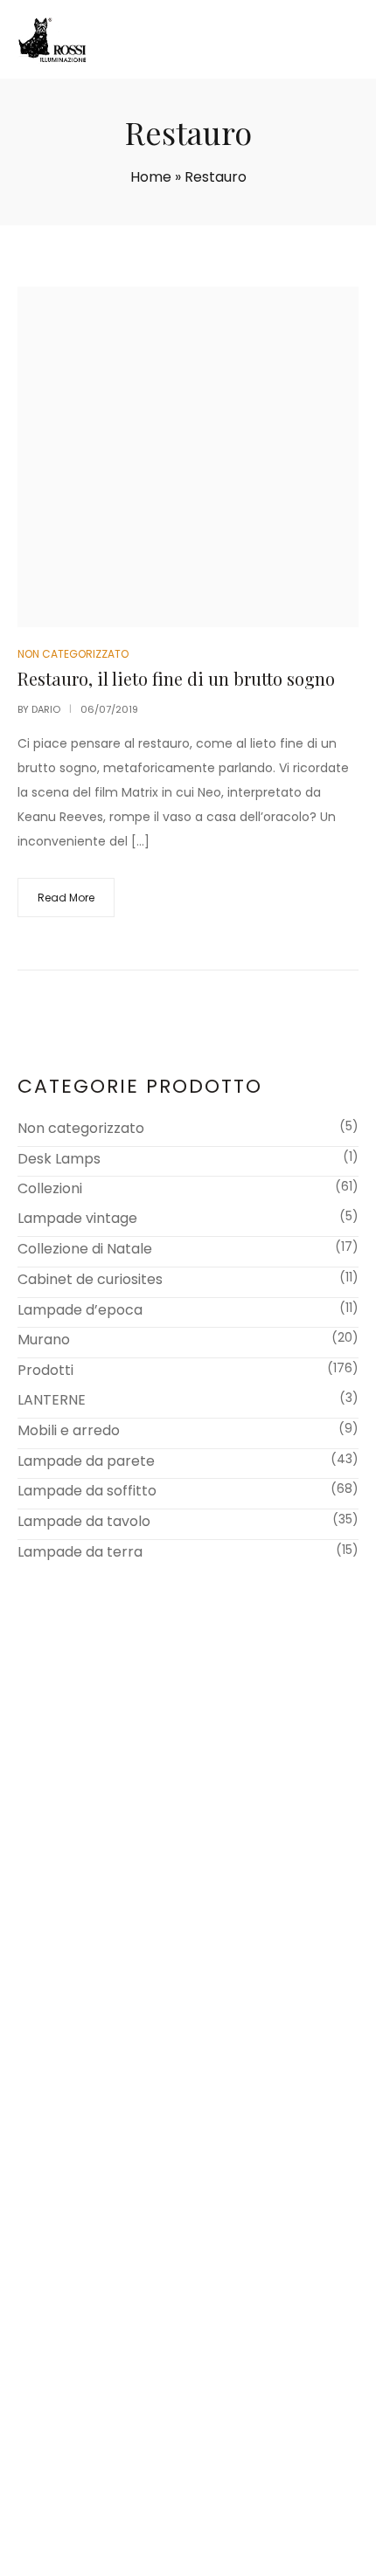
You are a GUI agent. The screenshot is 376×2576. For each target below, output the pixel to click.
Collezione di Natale (85, 1249)
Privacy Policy (307, 2539)
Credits (188, 2557)
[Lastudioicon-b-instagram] (211, 2505)
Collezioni (50, 1188)
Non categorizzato (81, 1128)
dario (46, 709)
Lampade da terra (80, 1552)
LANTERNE (52, 1400)
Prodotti (45, 1370)
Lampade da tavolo (84, 1521)
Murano (44, 1340)
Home (151, 177)
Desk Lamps (59, 1159)
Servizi (54, 2021)
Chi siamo (66, 1999)
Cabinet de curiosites (90, 1279)
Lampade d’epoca (80, 1310)
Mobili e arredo (69, 1430)
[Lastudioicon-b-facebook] (166, 2505)
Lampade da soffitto (87, 1491)
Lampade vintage (77, 1218)
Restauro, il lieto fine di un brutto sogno (176, 678)
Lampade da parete (86, 1461)
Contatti (61, 2043)
